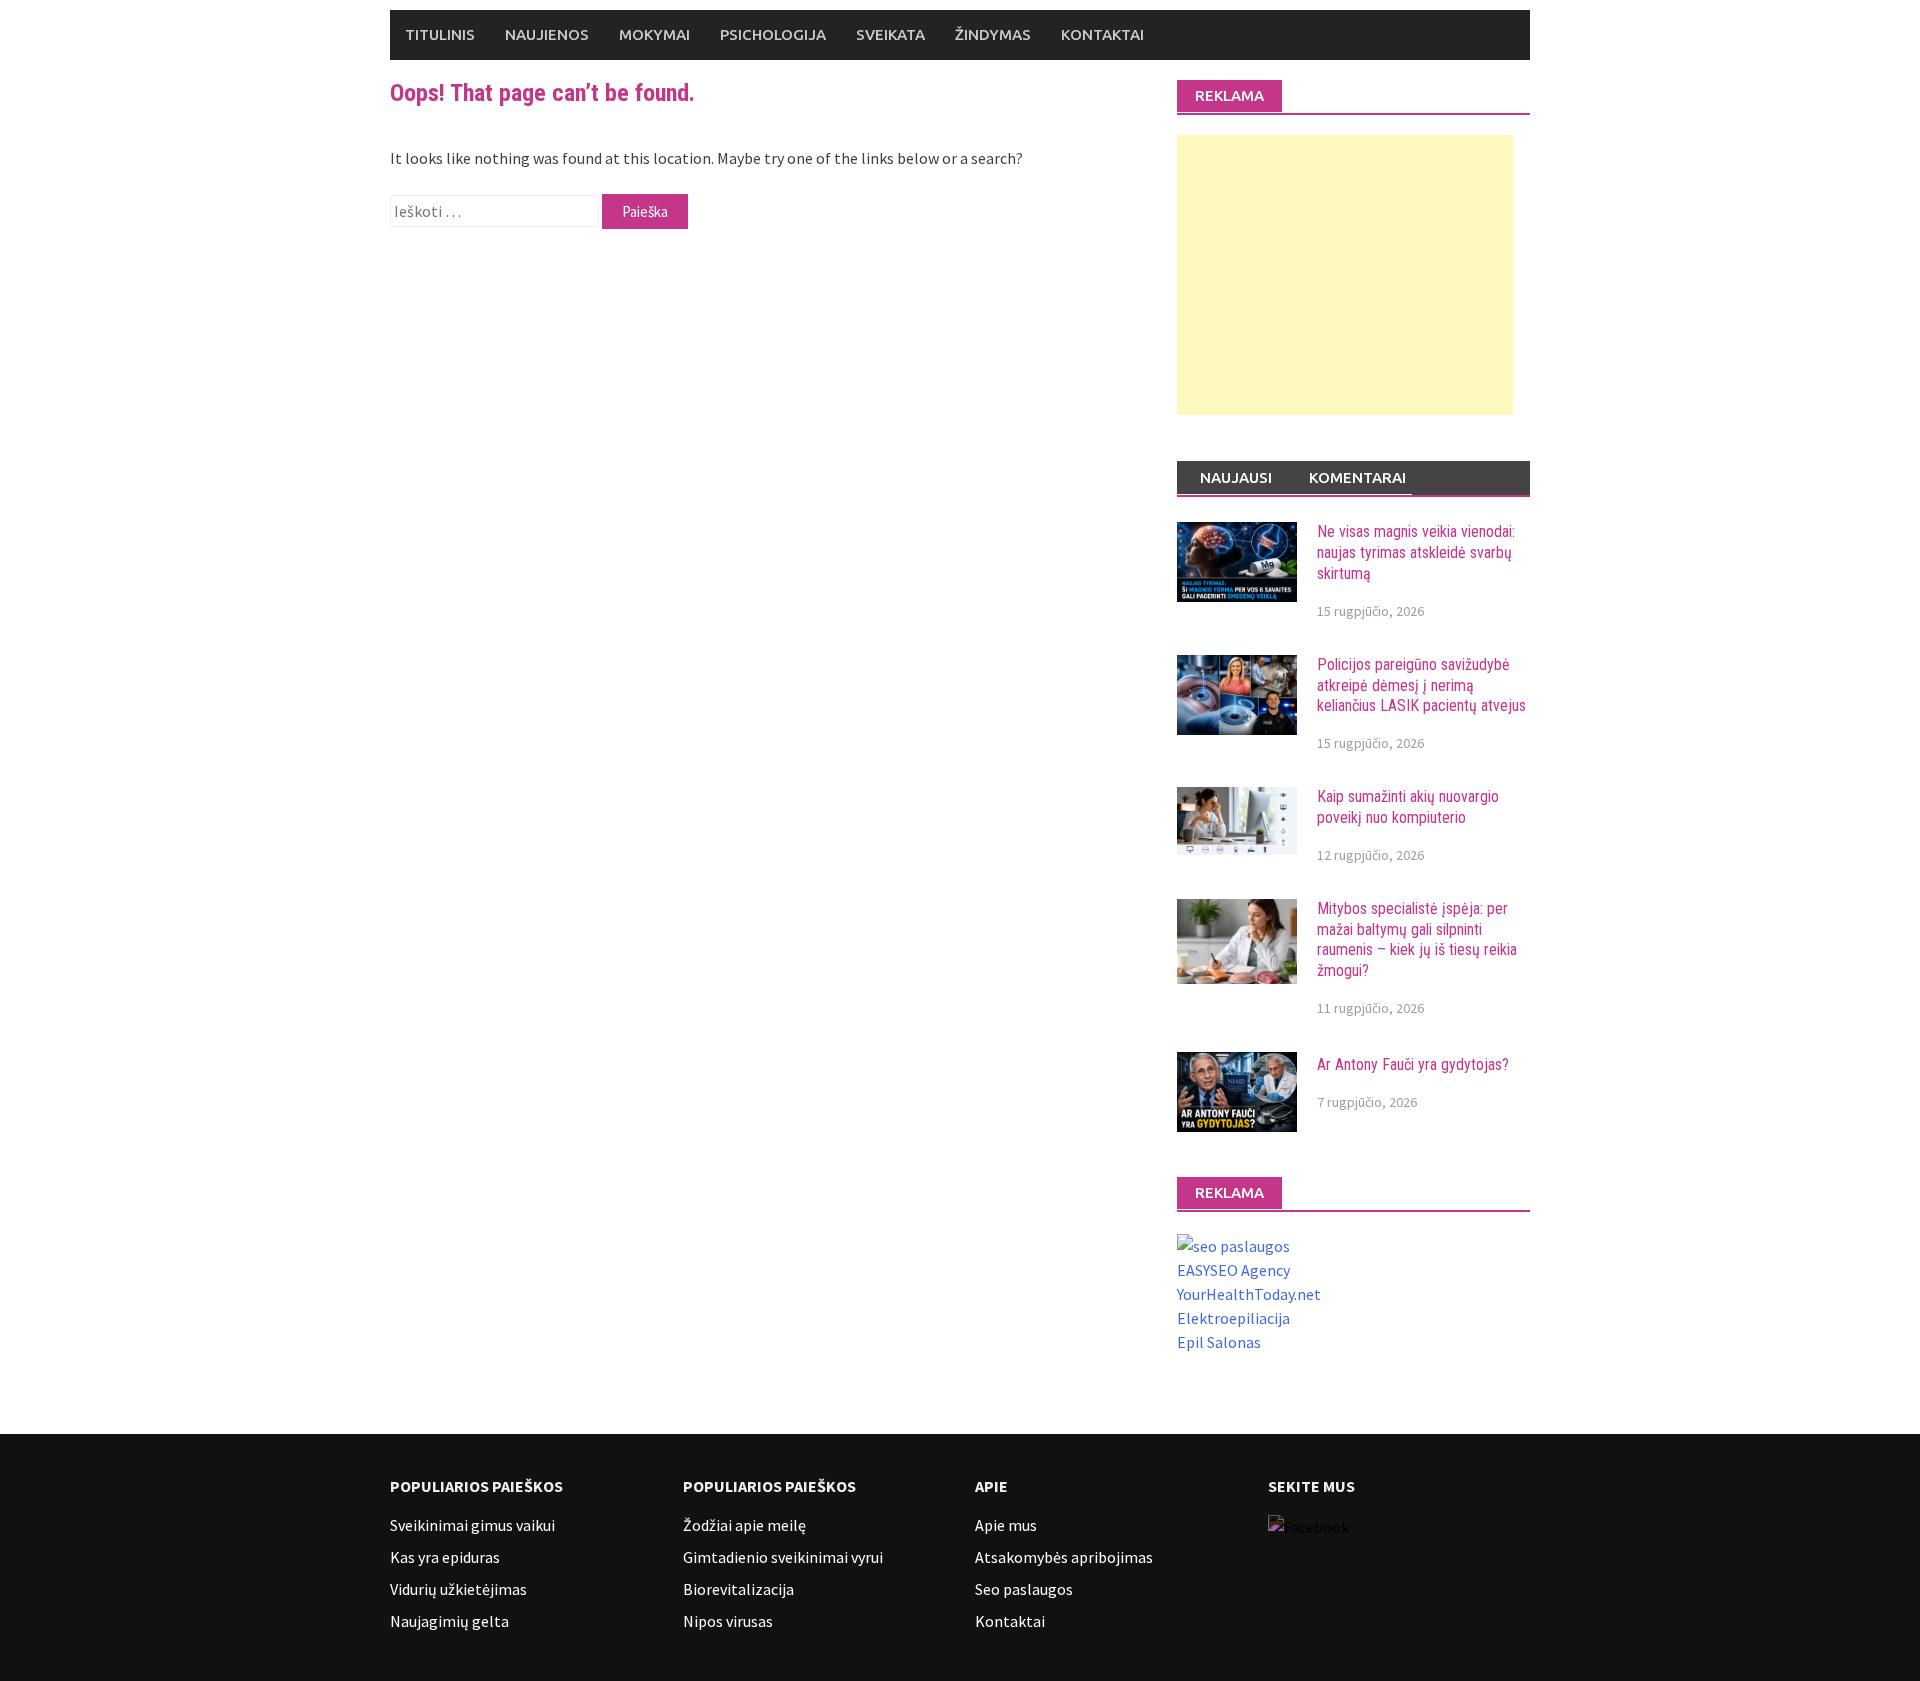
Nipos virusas (728, 1621)
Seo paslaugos (1024, 1589)
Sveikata (890, 34)
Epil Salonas (1219, 1342)
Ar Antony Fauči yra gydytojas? (1413, 1064)
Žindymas (993, 34)
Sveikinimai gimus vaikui (472, 1525)
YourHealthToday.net (1249, 1294)
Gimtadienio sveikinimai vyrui (783, 1557)
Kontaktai (1102, 34)
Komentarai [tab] (1357, 477)
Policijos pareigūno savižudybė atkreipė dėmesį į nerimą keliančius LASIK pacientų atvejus (1421, 685)
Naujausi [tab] (1236, 477)
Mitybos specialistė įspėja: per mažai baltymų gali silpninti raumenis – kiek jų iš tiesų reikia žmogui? (1417, 939)
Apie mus (1006, 1525)
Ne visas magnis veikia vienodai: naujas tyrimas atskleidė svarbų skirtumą (1416, 552)
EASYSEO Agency (1233, 1270)
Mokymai (654, 34)
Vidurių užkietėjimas (458, 1589)
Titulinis (440, 34)
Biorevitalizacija (738, 1589)
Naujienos (547, 34)
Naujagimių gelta (449, 1621)
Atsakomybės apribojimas (1064, 1557)
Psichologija (773, 34)
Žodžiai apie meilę (744, 1525)
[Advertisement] (1345, 275)
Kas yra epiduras (445, 1557)
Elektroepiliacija (1233, 1318)
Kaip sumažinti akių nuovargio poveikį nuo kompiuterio (1408, 807)
